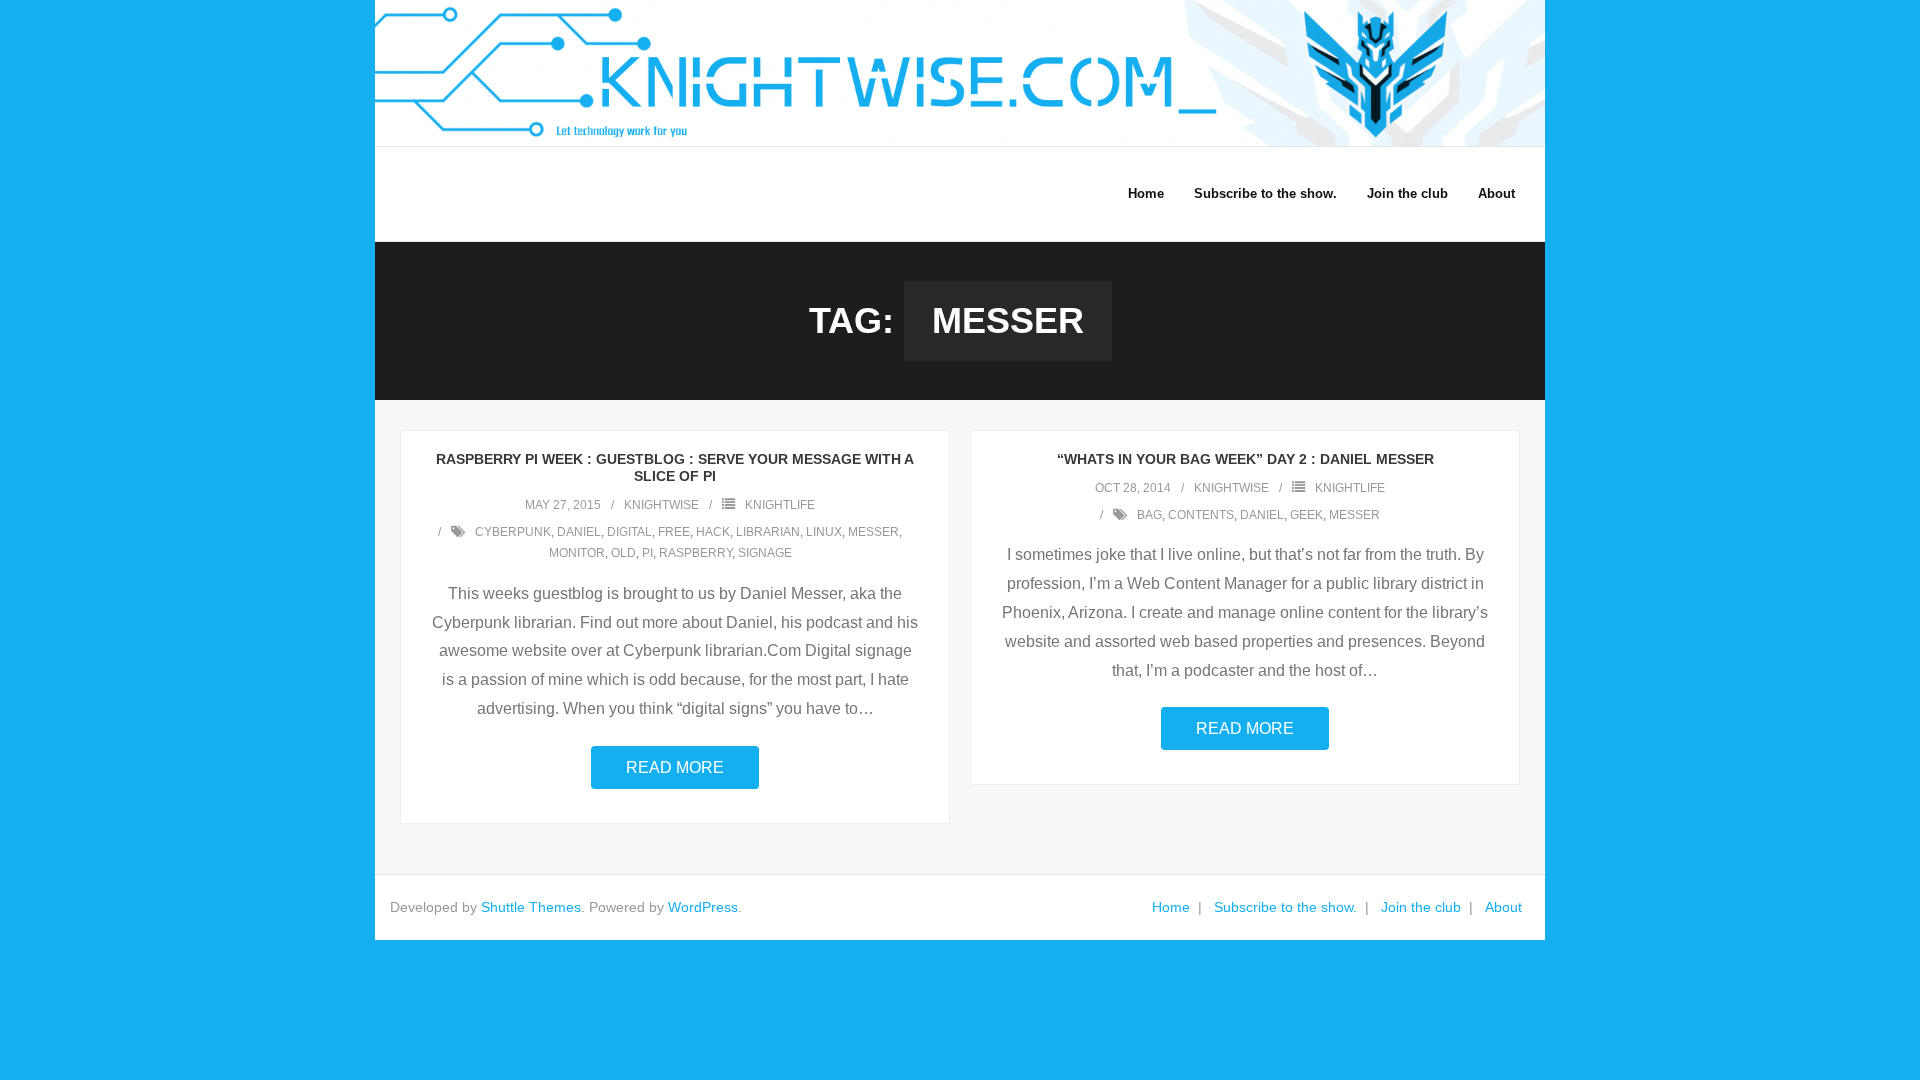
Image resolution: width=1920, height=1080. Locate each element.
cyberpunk (513, 532)
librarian (768, 532)
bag (1149, 515)
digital (629, 532)
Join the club (1421, 907)
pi (647, 553)
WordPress (703, 907)
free (674, 532)
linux (824, 532)
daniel (579, 532)
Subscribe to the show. (1285, 907)
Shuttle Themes (531, 907)
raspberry (695, 553)
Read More (675, 767)
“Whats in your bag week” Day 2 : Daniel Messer (1245, 459)
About (1503, 907)
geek (1306, 515)
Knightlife (780, 505)
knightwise (661, 505)
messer (873, 532)
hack (713, 532)
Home (1171, 907)
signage (765, 553)
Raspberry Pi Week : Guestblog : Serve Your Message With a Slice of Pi (675, 467)
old (623, 553)
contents (1201, 515)
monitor (577, 553)
